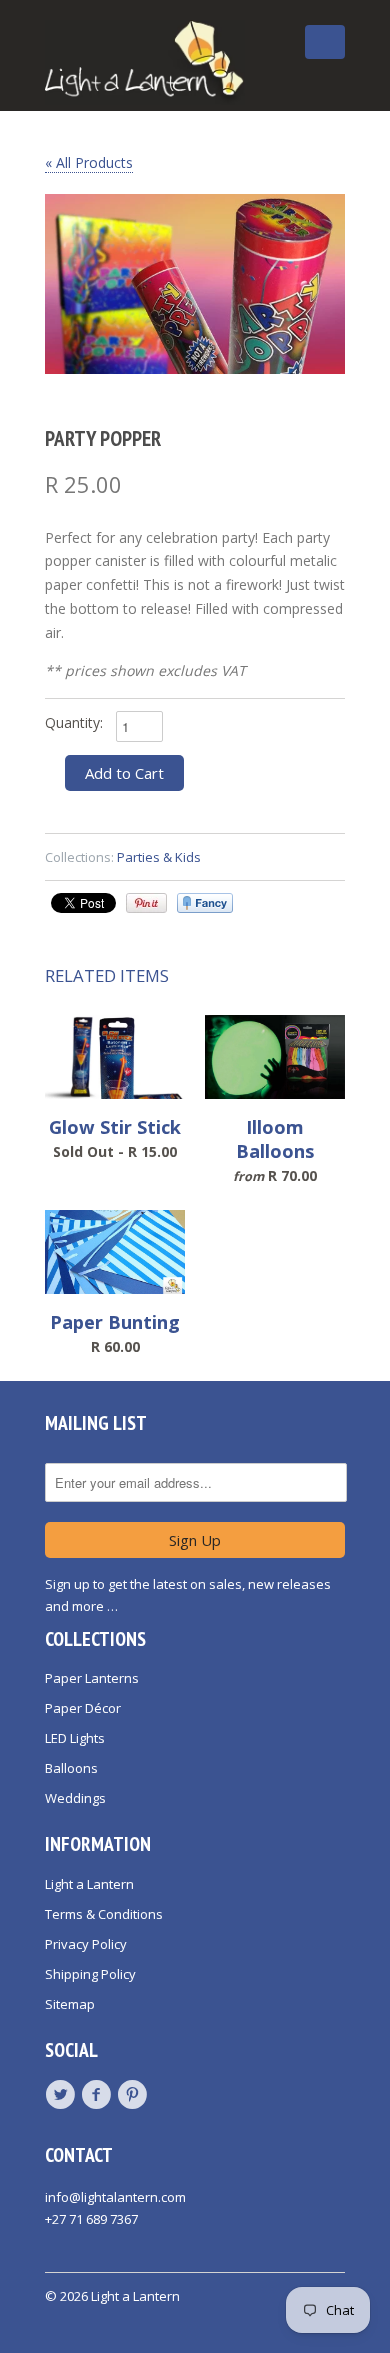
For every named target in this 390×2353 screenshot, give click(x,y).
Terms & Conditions (104, 1914)
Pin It (146, 903)
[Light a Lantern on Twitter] (63, 2095)
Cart (325, 42)
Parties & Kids (159, 857)
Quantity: (74, 722)
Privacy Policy (86, 1944)
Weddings (75, 1798)
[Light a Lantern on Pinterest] (135, 2095)
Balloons (71, 1768)
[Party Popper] (195, 284)
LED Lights (75, 1738)
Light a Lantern (89, 1884)
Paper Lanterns (92, 1678)
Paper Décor (83, 1708)
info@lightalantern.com (115, 2197)
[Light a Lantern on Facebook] (99, 2095)
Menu (279, 57)
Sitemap (70, 2004)
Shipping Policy (90, 1974)
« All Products (89, 162)
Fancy (205, 903)
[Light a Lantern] (145, 63)
